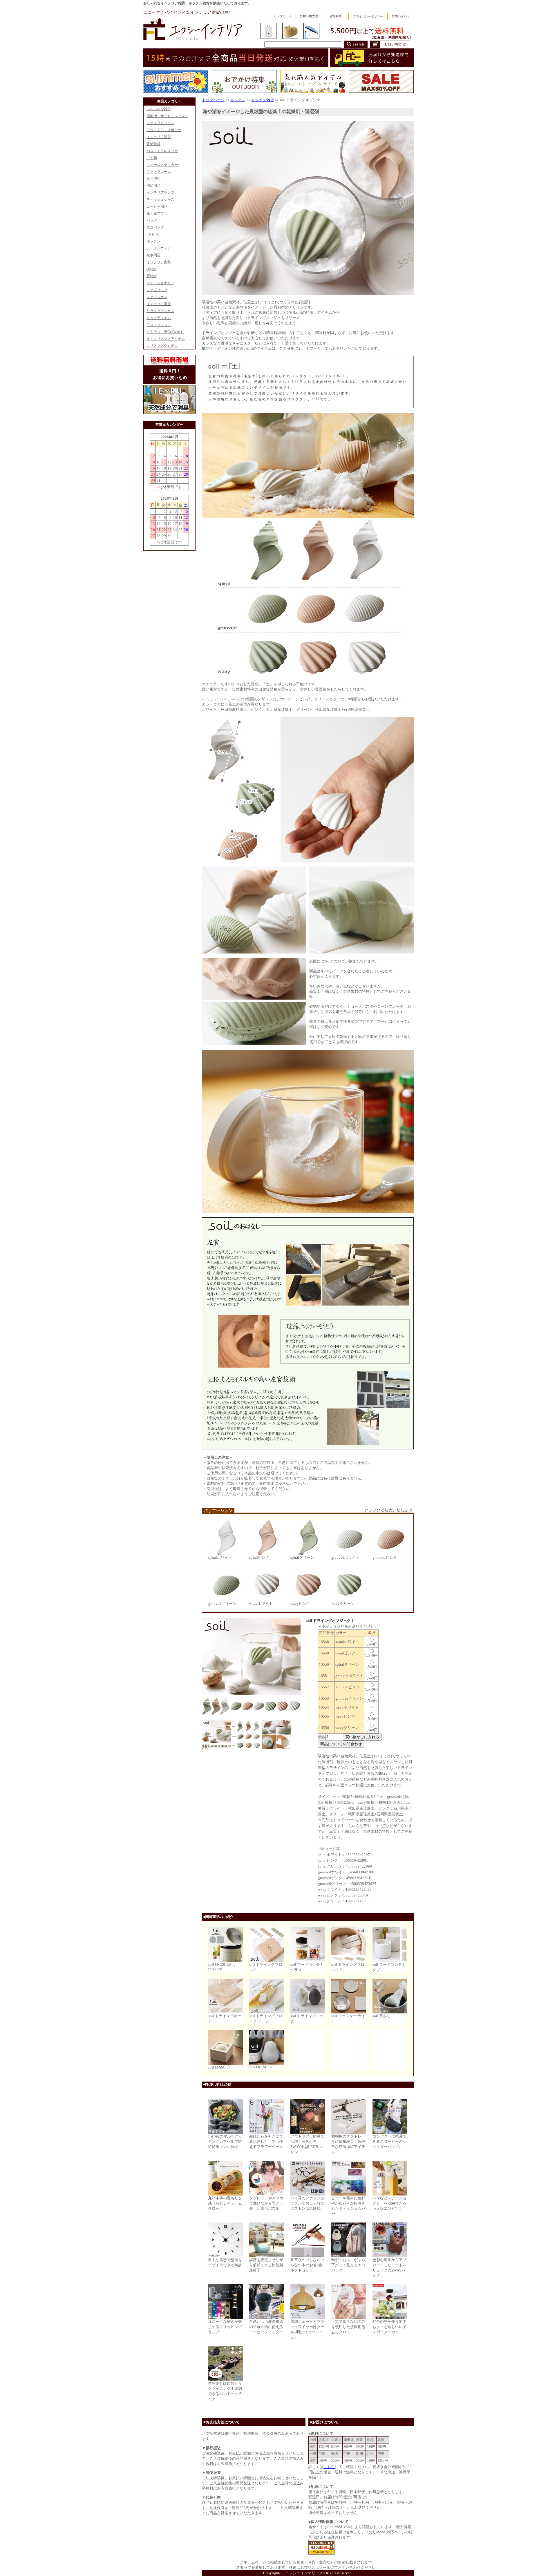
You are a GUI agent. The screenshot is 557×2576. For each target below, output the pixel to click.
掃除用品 (153, 186)
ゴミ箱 (152, 158)
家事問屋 (153, 255)
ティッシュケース (160, 200)
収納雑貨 (153, 144)
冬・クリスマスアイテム (166, 339)
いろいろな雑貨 (159, 109)
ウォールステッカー (162, 165)
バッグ (152, 220)
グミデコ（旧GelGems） (165, 332)
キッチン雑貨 (263, 100)
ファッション (157, 297)
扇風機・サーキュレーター (167, 116)
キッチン (153, 241)
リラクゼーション (160, 311)
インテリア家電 (159, 304)
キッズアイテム (159, 318)
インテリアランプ (160, 193)
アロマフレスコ (159, 325)
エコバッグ (155, 227)
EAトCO (153, 234)
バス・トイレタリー (162, 151)
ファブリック (157, 290)
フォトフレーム (159, 172)
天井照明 (153, 179)
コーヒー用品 (157, 206)
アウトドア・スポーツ (164, 130)
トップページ (213, 100)
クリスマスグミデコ (162, 346)
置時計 (152, 276)
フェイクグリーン (160, 123)
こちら (329, 2467)
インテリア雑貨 (159, 137)
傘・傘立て (155, 213)
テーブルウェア (159, 248)
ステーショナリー (160, 283)
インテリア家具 (159, 262)
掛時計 (152, 269)
